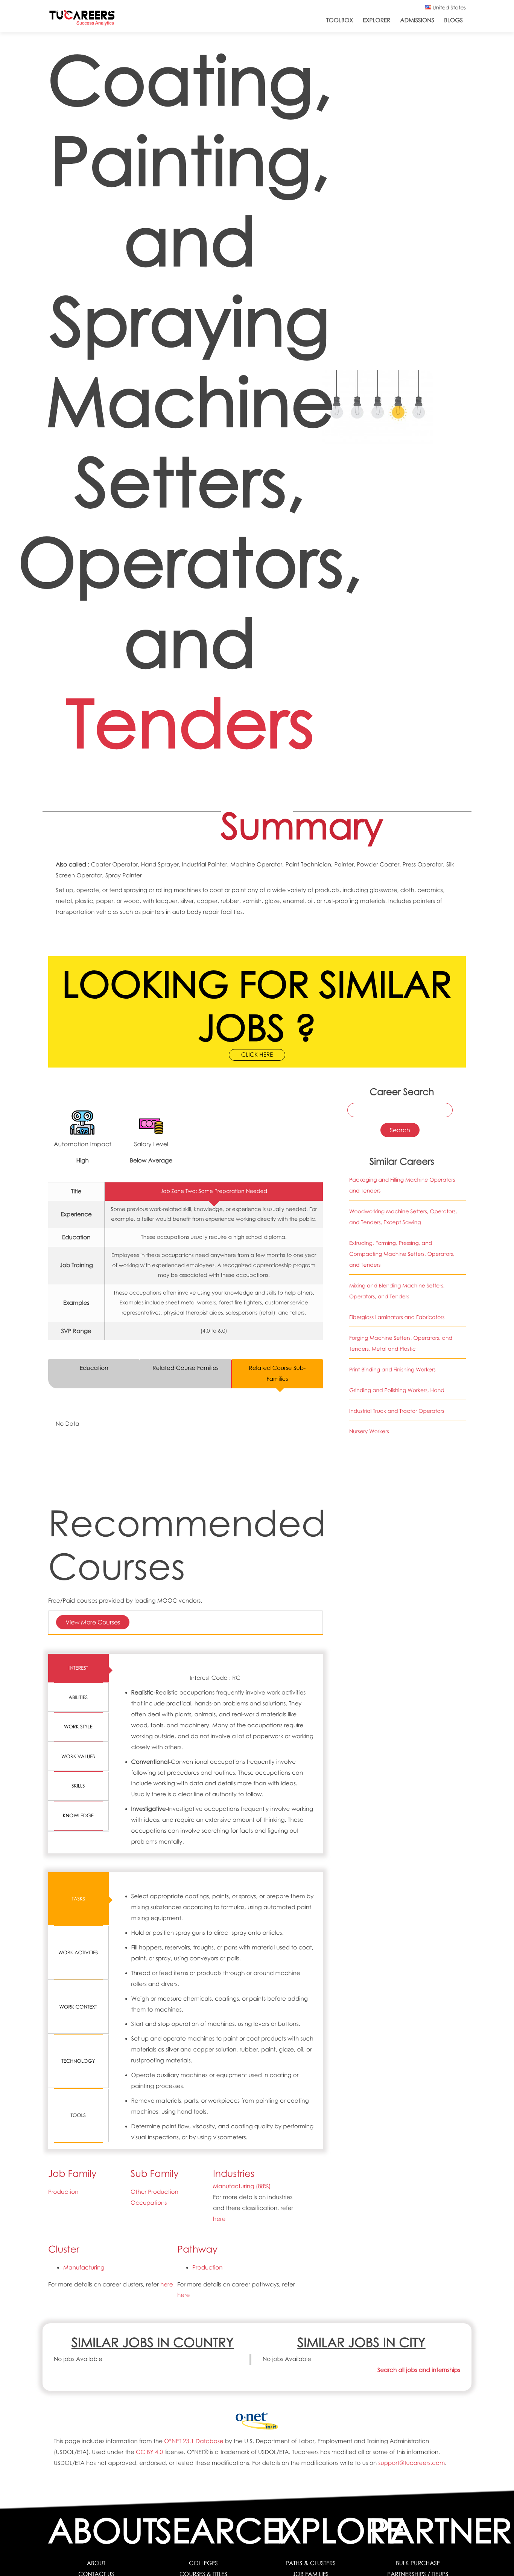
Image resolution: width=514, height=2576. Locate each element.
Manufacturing (84, 2268)
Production (63, 2192)
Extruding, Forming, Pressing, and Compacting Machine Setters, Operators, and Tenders (402, 1254)
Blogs (453, 20)
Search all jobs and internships (419, 2370)
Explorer (376, 20)
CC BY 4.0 (149, 2452)
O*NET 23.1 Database (194, 2441)
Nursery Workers (369, 1431)
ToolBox (340, 20)
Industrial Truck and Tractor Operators (397, 1411)
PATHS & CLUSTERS (311, 2563)
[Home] (82, 19)
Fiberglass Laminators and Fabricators (397, 1317)
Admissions (417, 20)
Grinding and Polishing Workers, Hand (397, 1390)
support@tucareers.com (412, 2463)
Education (94, 1368)
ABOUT (96, 2563)
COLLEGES (203, 2563)
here (219, 2219)
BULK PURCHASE (418, 2563)
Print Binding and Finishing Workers (392, 1370)
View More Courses (93, 1622)
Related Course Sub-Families (277, 1373)
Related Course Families (185, 1368)
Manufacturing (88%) (242, 2186)
